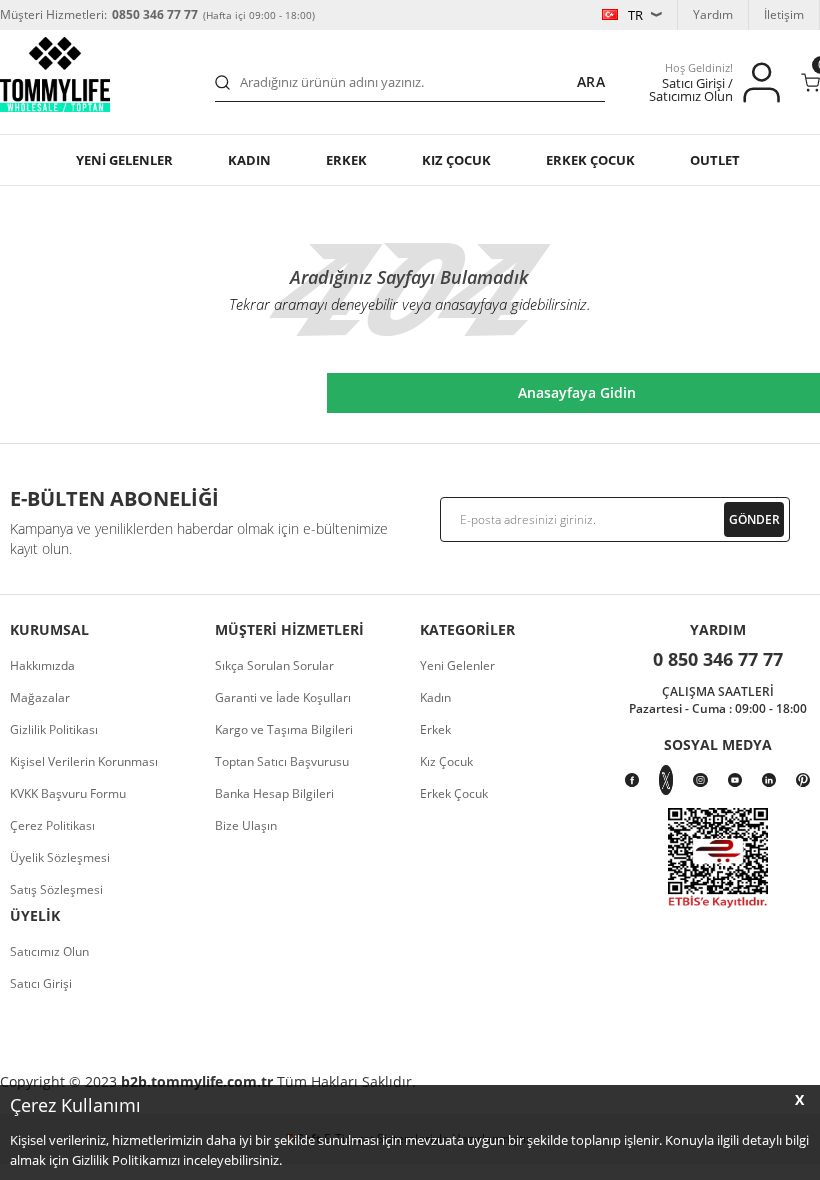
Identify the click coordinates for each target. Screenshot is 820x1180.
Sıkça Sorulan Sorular (274, 665)
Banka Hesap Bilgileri (274, 793)
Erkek (346, 160)
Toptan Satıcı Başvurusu (282, 761)
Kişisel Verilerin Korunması (84, 761)
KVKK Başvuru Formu (68, 793)
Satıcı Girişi (41, 983)
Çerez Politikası (52, 825)
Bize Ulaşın (246, 825)
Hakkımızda (42, 665)
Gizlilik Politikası (54, 729)
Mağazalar (40, 697)
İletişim (784, 14)
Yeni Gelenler (457, 665)
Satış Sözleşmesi (56, 889)
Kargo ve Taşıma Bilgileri (284, 729)
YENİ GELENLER (124, 160)
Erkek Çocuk (454, 793)
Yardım (713, 14)
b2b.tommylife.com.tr (197, 1081)
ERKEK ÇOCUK (590, 160)
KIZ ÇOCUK (456, 160)
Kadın (249, 160)
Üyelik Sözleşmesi (60, 857)
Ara (591, 81)
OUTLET (715, 160)
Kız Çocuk (446, 761)
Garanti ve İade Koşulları (283, 697)
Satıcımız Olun (49, 951)
